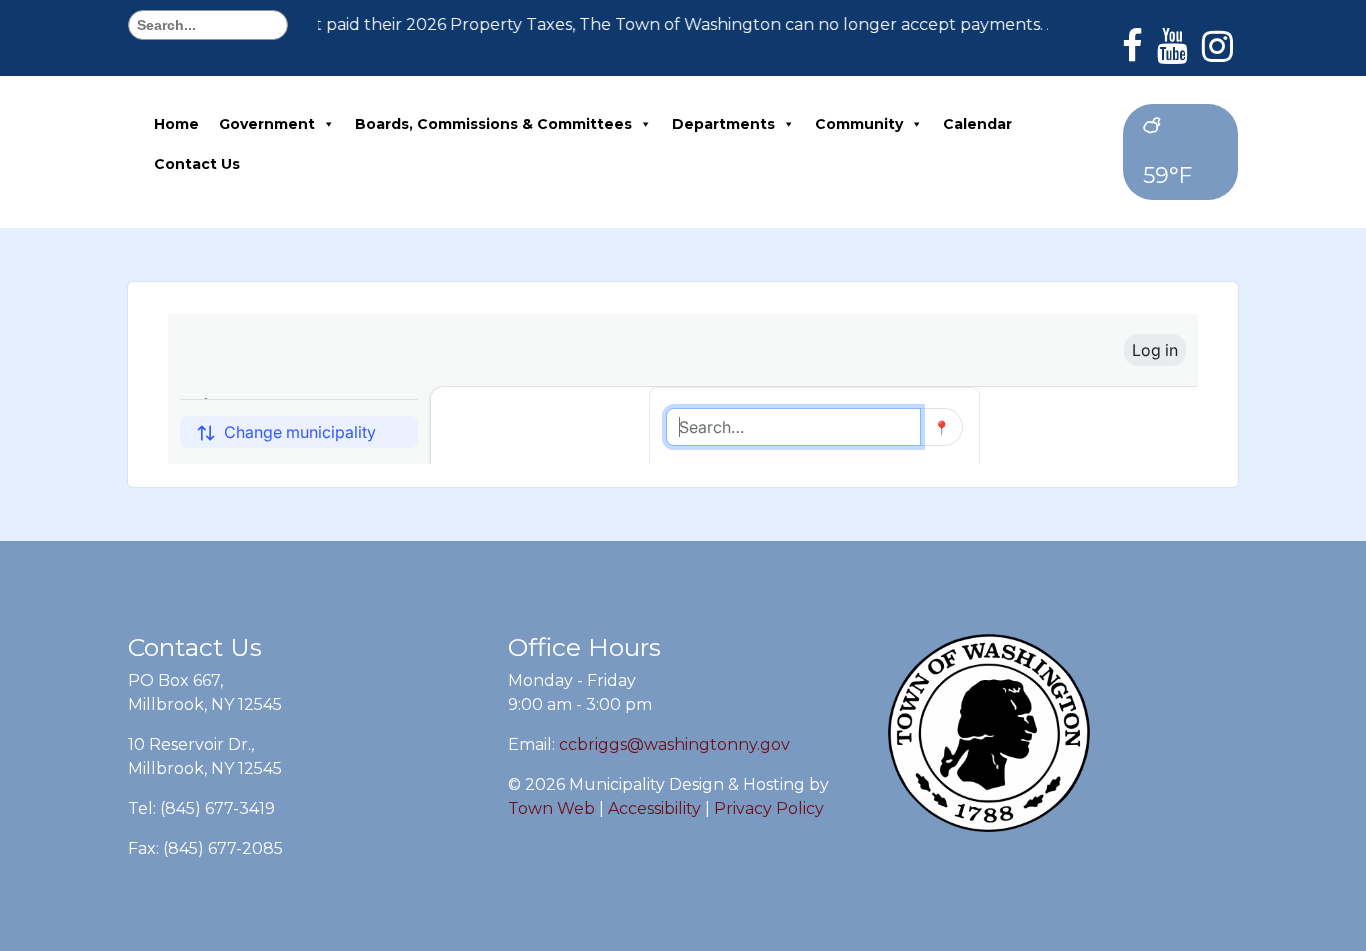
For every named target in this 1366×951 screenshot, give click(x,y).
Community (859, 124)
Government (267, 124)
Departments (723, 124)
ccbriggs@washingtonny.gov (674, 744)
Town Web (551, 808)
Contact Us (197, 164)
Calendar (977, 124)
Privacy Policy (769, 808)
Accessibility (654, 808)
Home (176, 124)
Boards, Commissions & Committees (493, 124)
